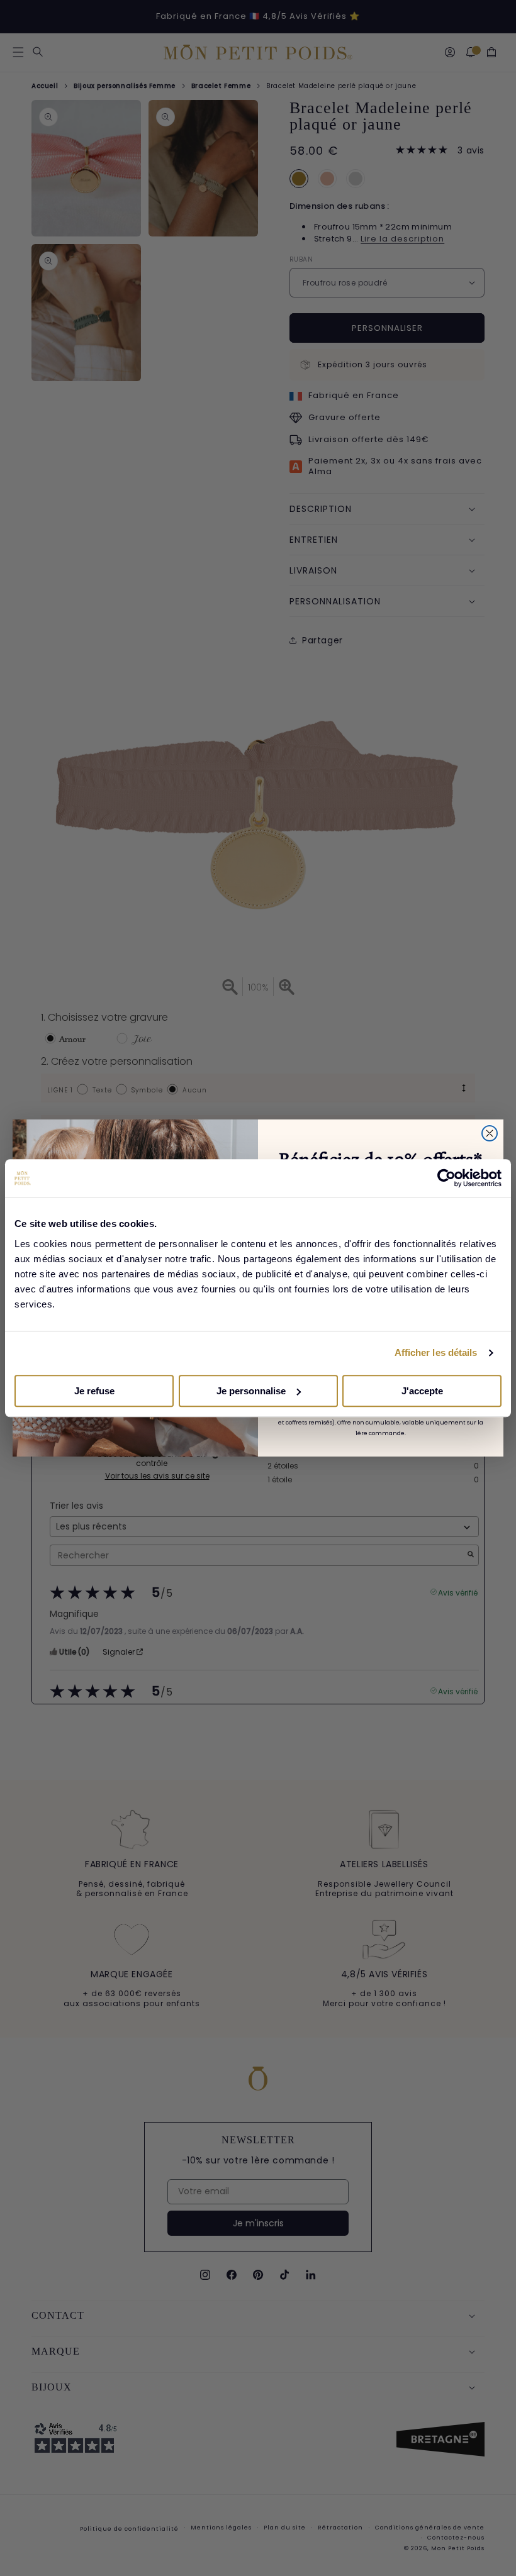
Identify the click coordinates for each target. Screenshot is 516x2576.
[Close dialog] (490, 1133)
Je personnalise (251, 1391)
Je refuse (94, 1391)
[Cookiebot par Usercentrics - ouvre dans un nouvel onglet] (446, 1178)
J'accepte (422, 1391)
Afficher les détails (436, 1352)
